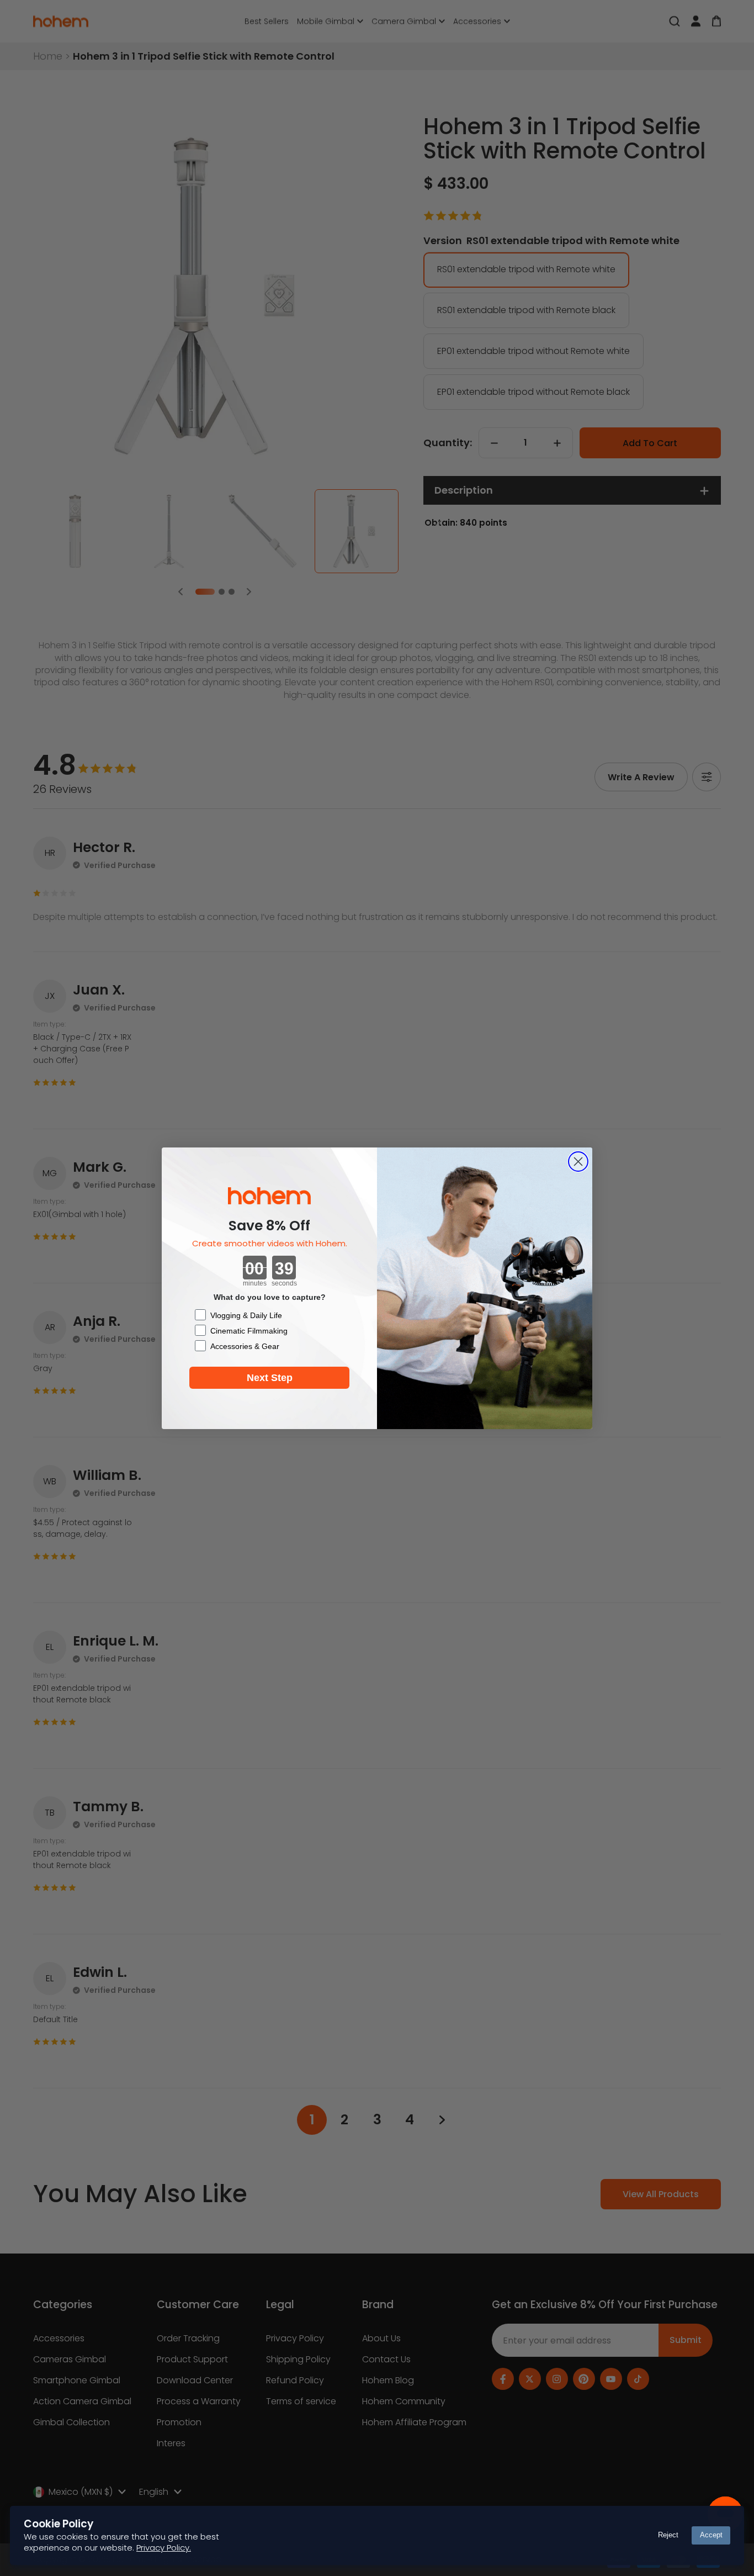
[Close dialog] (578, 1162)
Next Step (270, 1378)
